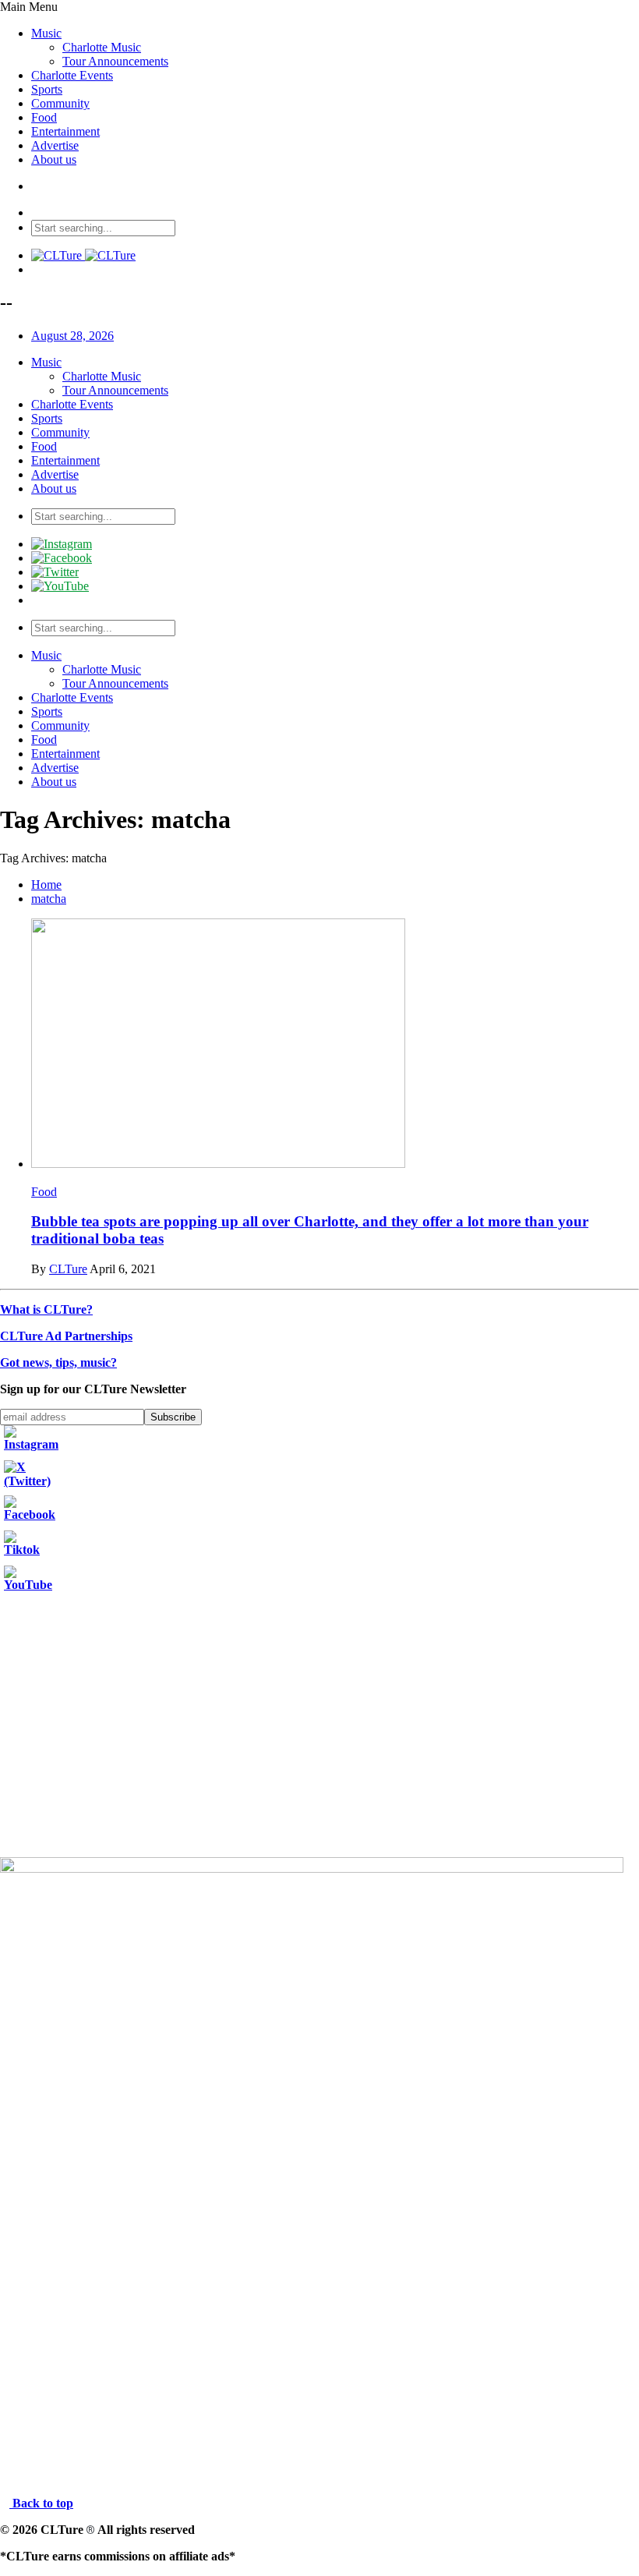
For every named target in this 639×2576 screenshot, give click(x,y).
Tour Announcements (115, 61)
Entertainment (65, 131)
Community (60, 103)
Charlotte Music (102, 47)
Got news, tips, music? (58, 1362)
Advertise (55, 145)
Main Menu (29, 7)
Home (46, 885)
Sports (47, 89)
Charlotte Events (72, 75)
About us (54, 159)
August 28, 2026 (72, 336)
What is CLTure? (46, 1309)
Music (46, 33)
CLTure (68, 1269)
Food (44, 117)
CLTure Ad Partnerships (66, 1336)
